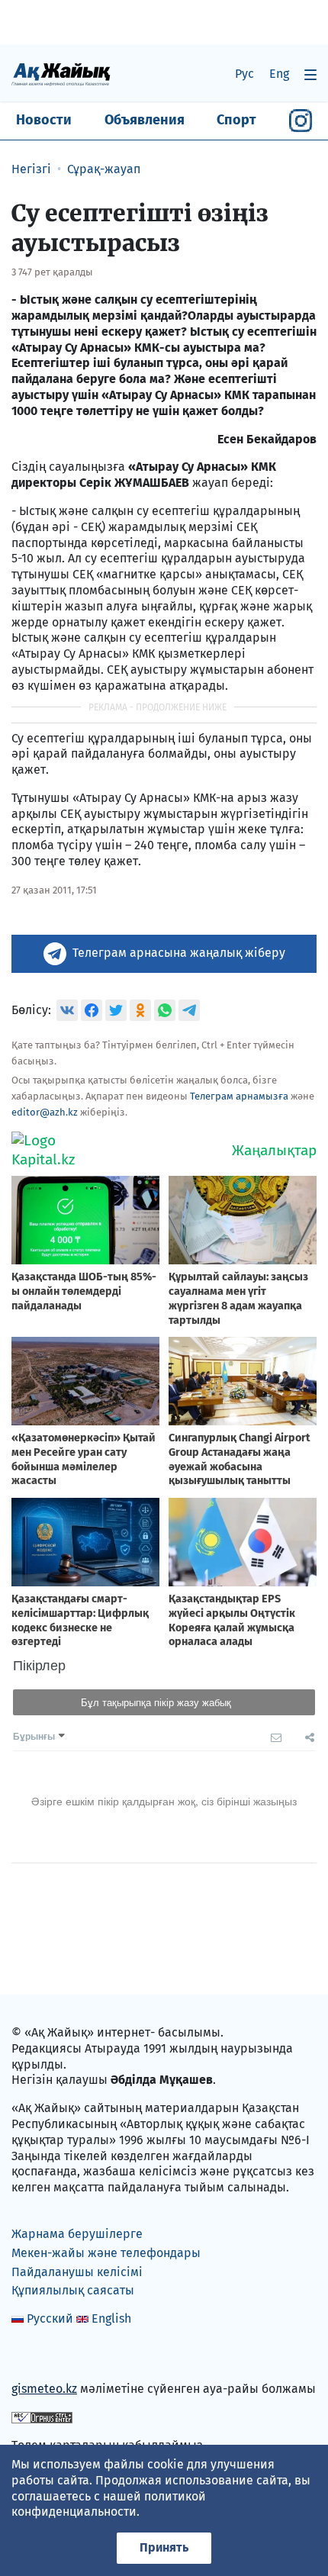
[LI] (45, 2357)
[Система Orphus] (42, 2417)
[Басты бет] (61, 74)
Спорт (236, 120)
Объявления (145, 120)
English (111, 2318)
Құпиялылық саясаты (73, 2290)
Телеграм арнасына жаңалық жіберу (179, 953)
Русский (50, 2318)
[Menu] (310, 74)
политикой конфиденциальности (109, 2504)
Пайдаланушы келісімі (77, 2272)
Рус (244, 74)
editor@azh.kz (45, 1112)
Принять (164, 2547)
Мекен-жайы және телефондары (106, 2253)
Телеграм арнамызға (239, 1096)
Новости (44, 120)
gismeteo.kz (44, 2389)
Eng (279, 74)
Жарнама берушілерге (77, 2234)
